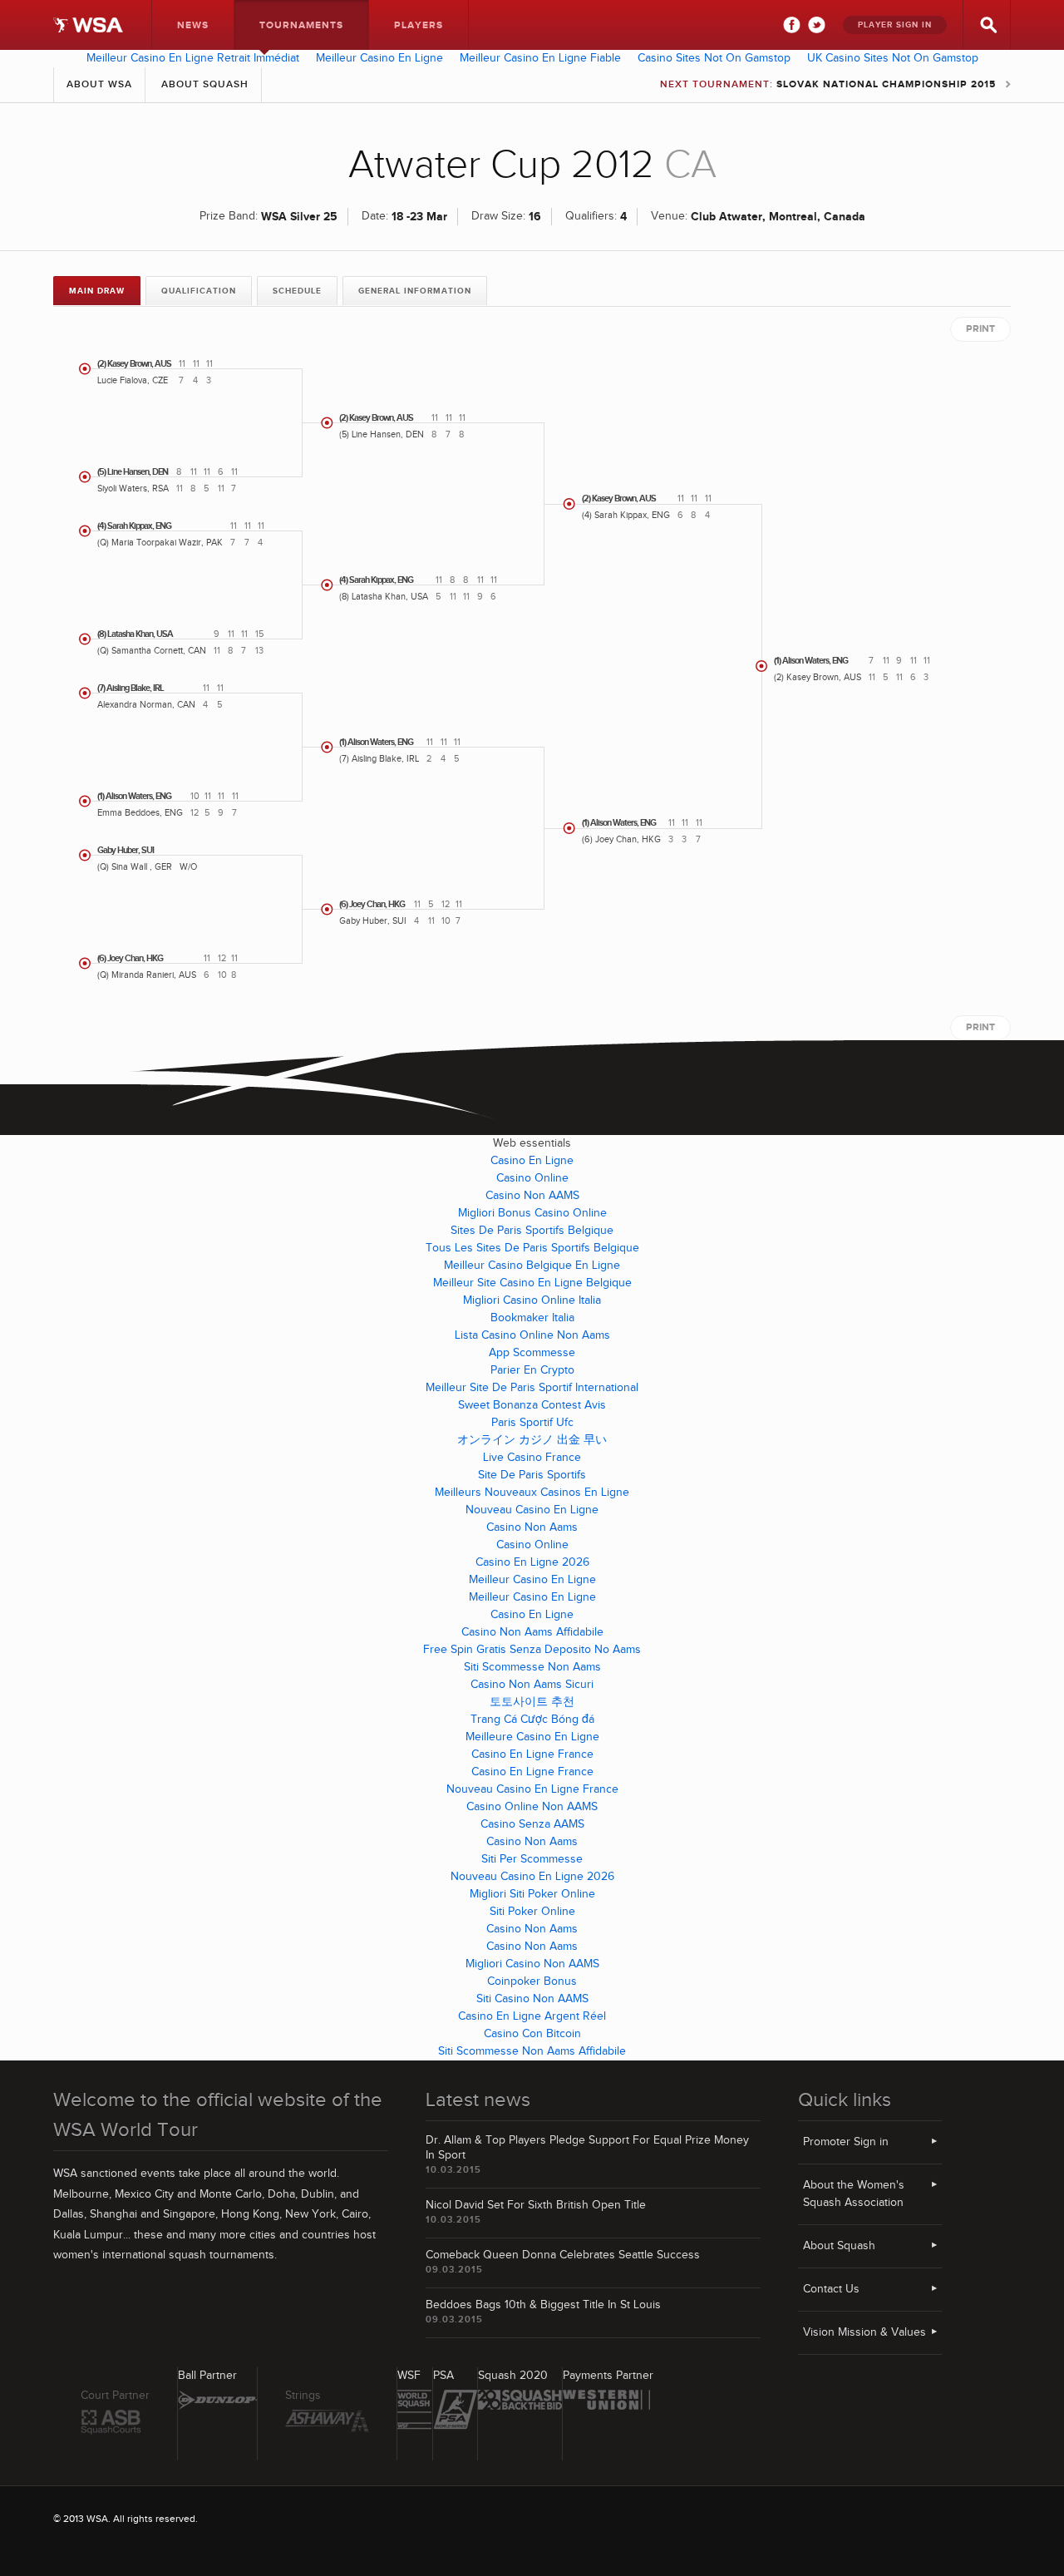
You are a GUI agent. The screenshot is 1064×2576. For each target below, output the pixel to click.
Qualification (199, 291)
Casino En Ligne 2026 (532, 1562)
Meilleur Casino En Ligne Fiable (540, 58)
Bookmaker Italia (532, 1318)
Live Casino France (532, 1458)
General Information (415, 291)
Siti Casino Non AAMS (532, 1999)
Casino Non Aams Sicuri (532, 1685)
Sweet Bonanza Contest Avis (532, 1405)
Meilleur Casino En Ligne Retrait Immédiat (193, 58)
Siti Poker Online (532, 1912)
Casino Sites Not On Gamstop (714, 58)
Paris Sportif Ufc (532, 1423)
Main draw (97, 291)
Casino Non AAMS (532, 1196)
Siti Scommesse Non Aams (532, 1667)
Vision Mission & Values (864, 2332)
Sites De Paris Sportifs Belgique (532, 1231)
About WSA (99, 84)
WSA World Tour (88, 25)
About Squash (205, 84)
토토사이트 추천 (532, 1702)
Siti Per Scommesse (532, 1859)
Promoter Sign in (846, 2142)
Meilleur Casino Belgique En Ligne (532, 1266)
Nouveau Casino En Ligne (532, 1510)
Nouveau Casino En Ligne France (532, 1789)
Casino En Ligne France (532, 1754)
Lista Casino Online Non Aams (532, 1335)
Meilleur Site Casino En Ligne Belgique (532, 1283)
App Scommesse (532, 1353)
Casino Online (532, 1178)
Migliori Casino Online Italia (532, 1300)
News (193, 25)
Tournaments (301, 25)
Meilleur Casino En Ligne (379, 58)
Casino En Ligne (532, 1161)
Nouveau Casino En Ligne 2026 (532, 1877)
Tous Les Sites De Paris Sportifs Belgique (532, 1248)
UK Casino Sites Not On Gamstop (893, 58)
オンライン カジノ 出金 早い (532, 1440)
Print (980, 329)
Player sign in (895, 25)
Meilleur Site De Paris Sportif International (532, 1388)
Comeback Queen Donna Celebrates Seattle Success (563, 2255)
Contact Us (831, 2289)
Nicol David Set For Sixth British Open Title (536, 2205)
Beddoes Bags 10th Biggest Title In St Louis (543, 2305)
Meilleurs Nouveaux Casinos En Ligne (532, 1493)
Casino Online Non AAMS (532, 1807)
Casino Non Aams (532, 1527)
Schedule (297, 291)
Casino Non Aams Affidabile (532, 1632)
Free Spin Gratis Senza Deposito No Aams (532, 1650)
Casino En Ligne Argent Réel (532, 2016)
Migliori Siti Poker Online (532, 1894)
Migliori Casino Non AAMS (532, 1964)
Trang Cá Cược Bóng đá (532, 1720)
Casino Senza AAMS (532, 1824)
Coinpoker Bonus (532, 1981)
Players (419, 25)
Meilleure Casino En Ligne (532, 1737)
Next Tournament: (828, 84)
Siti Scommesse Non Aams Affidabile (532, 2051)
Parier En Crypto (532, 1370)
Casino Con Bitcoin (532, 2034)
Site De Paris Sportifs (532, 1475)
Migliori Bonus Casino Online (532, 1213)
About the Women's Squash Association (854, 2194)
